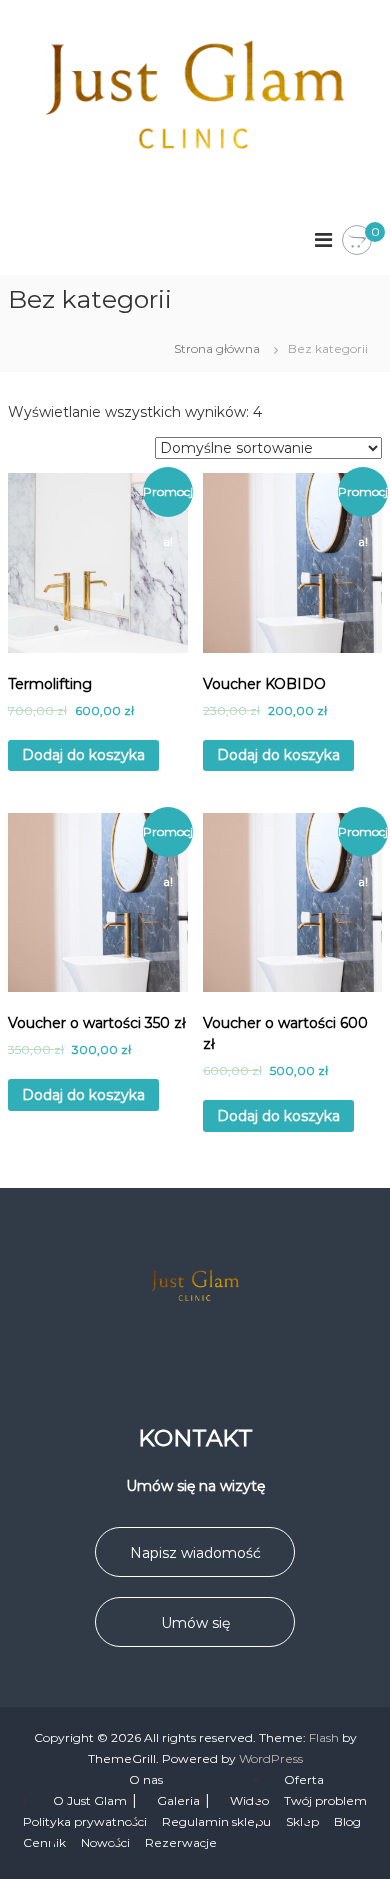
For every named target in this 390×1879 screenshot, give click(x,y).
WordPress (271, 1758)
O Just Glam (90, 1800)
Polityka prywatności (85, 1821)
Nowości (105, 1842)
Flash (324, 1737)
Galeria (178, 1800)
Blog (347, 1821)
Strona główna (217, 348)
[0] (357, 241)
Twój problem (325, 1800)
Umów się (195, 1623)
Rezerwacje (181, 1842)
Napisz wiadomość (195, 1553)
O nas (146, 1779)
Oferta (304, 1779)
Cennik (44, 1842)
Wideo (249, 1800)
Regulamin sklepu (216, 1821)
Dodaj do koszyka (83, 755)
